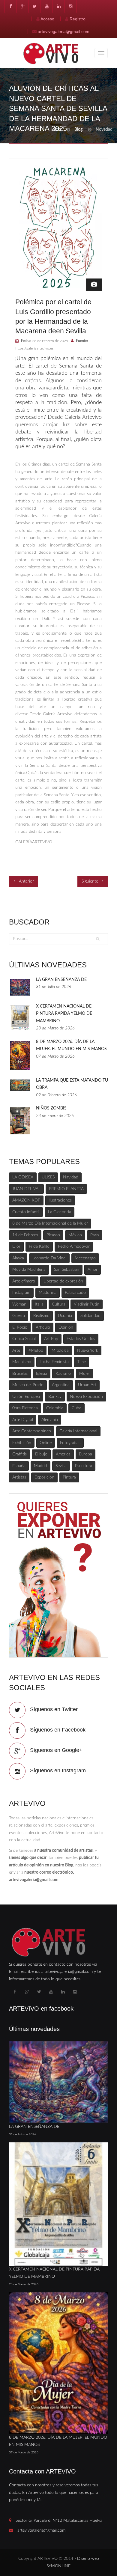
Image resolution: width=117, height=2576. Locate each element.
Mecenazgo (85, 1258)
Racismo (63, 1374)
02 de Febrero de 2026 (56, 1095)
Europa (85, 1454)
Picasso (53, 1235)
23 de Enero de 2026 (55, 1116)
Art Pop (51, 1339)
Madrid (40, 1466)
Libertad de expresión (63, 1281)
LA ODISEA (23, 1177)
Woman (19, 1304)
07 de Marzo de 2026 (55, 1056)
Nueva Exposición (86, 1397)
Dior (16, 1246)
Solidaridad (90, 1316)
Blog (78, 130)
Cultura (59, 1304)
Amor (93, 1270)
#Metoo (36, 1351)
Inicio (56, 130)
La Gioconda (60, 1212)
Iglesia (42, 1374)
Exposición (44, 1477)
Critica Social (24, 1339)
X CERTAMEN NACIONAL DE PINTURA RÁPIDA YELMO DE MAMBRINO (64, 1014)
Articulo (43, 1327)
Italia (39, 1304)
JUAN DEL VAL (26, 1189)
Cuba (76, 1408)
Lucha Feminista (54, 1362)
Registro (78, 19)
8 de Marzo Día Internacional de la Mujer (50, 1223)
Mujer (85, 1374)
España (19, 1466)
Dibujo (41, 1454)
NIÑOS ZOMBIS (51, 1108)
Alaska (18, 1258)
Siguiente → (93, 881)
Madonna (48, 1293)
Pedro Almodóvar (74, 1246)
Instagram (21, 1293)
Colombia (55, 1408)
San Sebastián (67, 1270)
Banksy (55, 1397)
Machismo (22, 1362)
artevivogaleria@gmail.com (64, 31)
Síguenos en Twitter (54, 1709)
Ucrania (65, 1316)
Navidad (71, 1177)
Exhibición (22, 1443)
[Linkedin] (58, 6)
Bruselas (20, 1374)
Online (46, 1443)
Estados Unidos (81, 1339)
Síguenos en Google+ (56, 1750)
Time (81, 1362)
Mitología (60, 1351)
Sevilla (61, 1466)
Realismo (41, 1316)
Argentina (61, 1385)
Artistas (19, 1477)
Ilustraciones (60, 1200)
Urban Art (87, 1385)
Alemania (50, 1420)
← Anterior (24, 881)
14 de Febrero (25, 1235)
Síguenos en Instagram (58, 1770)
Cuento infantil (26, 1212)
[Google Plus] (22, 6)
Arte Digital (23, 1420)
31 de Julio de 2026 (53, 987)
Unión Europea (26, 1397)
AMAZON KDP (26, 1200)
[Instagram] (70, 6)
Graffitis (19, 1454)
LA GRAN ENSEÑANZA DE (61, 980)
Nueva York (88, 1351)
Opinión (66, 1327)
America (63, 1454)
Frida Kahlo (39, 1246)
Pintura (69, 1477)
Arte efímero (24, 1281)
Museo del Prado (28, 1385)
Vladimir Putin (87, 1304)
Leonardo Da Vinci (49, 1258)
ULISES (48, 1177)
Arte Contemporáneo (32, 1431)
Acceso (47, 19)
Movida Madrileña (29, 1270)
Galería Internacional (78, 1431)
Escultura (84, 1466)
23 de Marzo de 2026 (55, 1028)
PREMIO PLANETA (66, 1189)
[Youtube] (46, 6)
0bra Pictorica (25, 1408)
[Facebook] (10, 6)
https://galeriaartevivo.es (34, 348)
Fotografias (70, 1443)
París (95, 1235)
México (75, 1235)
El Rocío (20, 1327)
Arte (16, 1351)
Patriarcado (75, 1293)
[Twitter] (34, 6)
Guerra (19, 1316)
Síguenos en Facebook (58, 1730)
